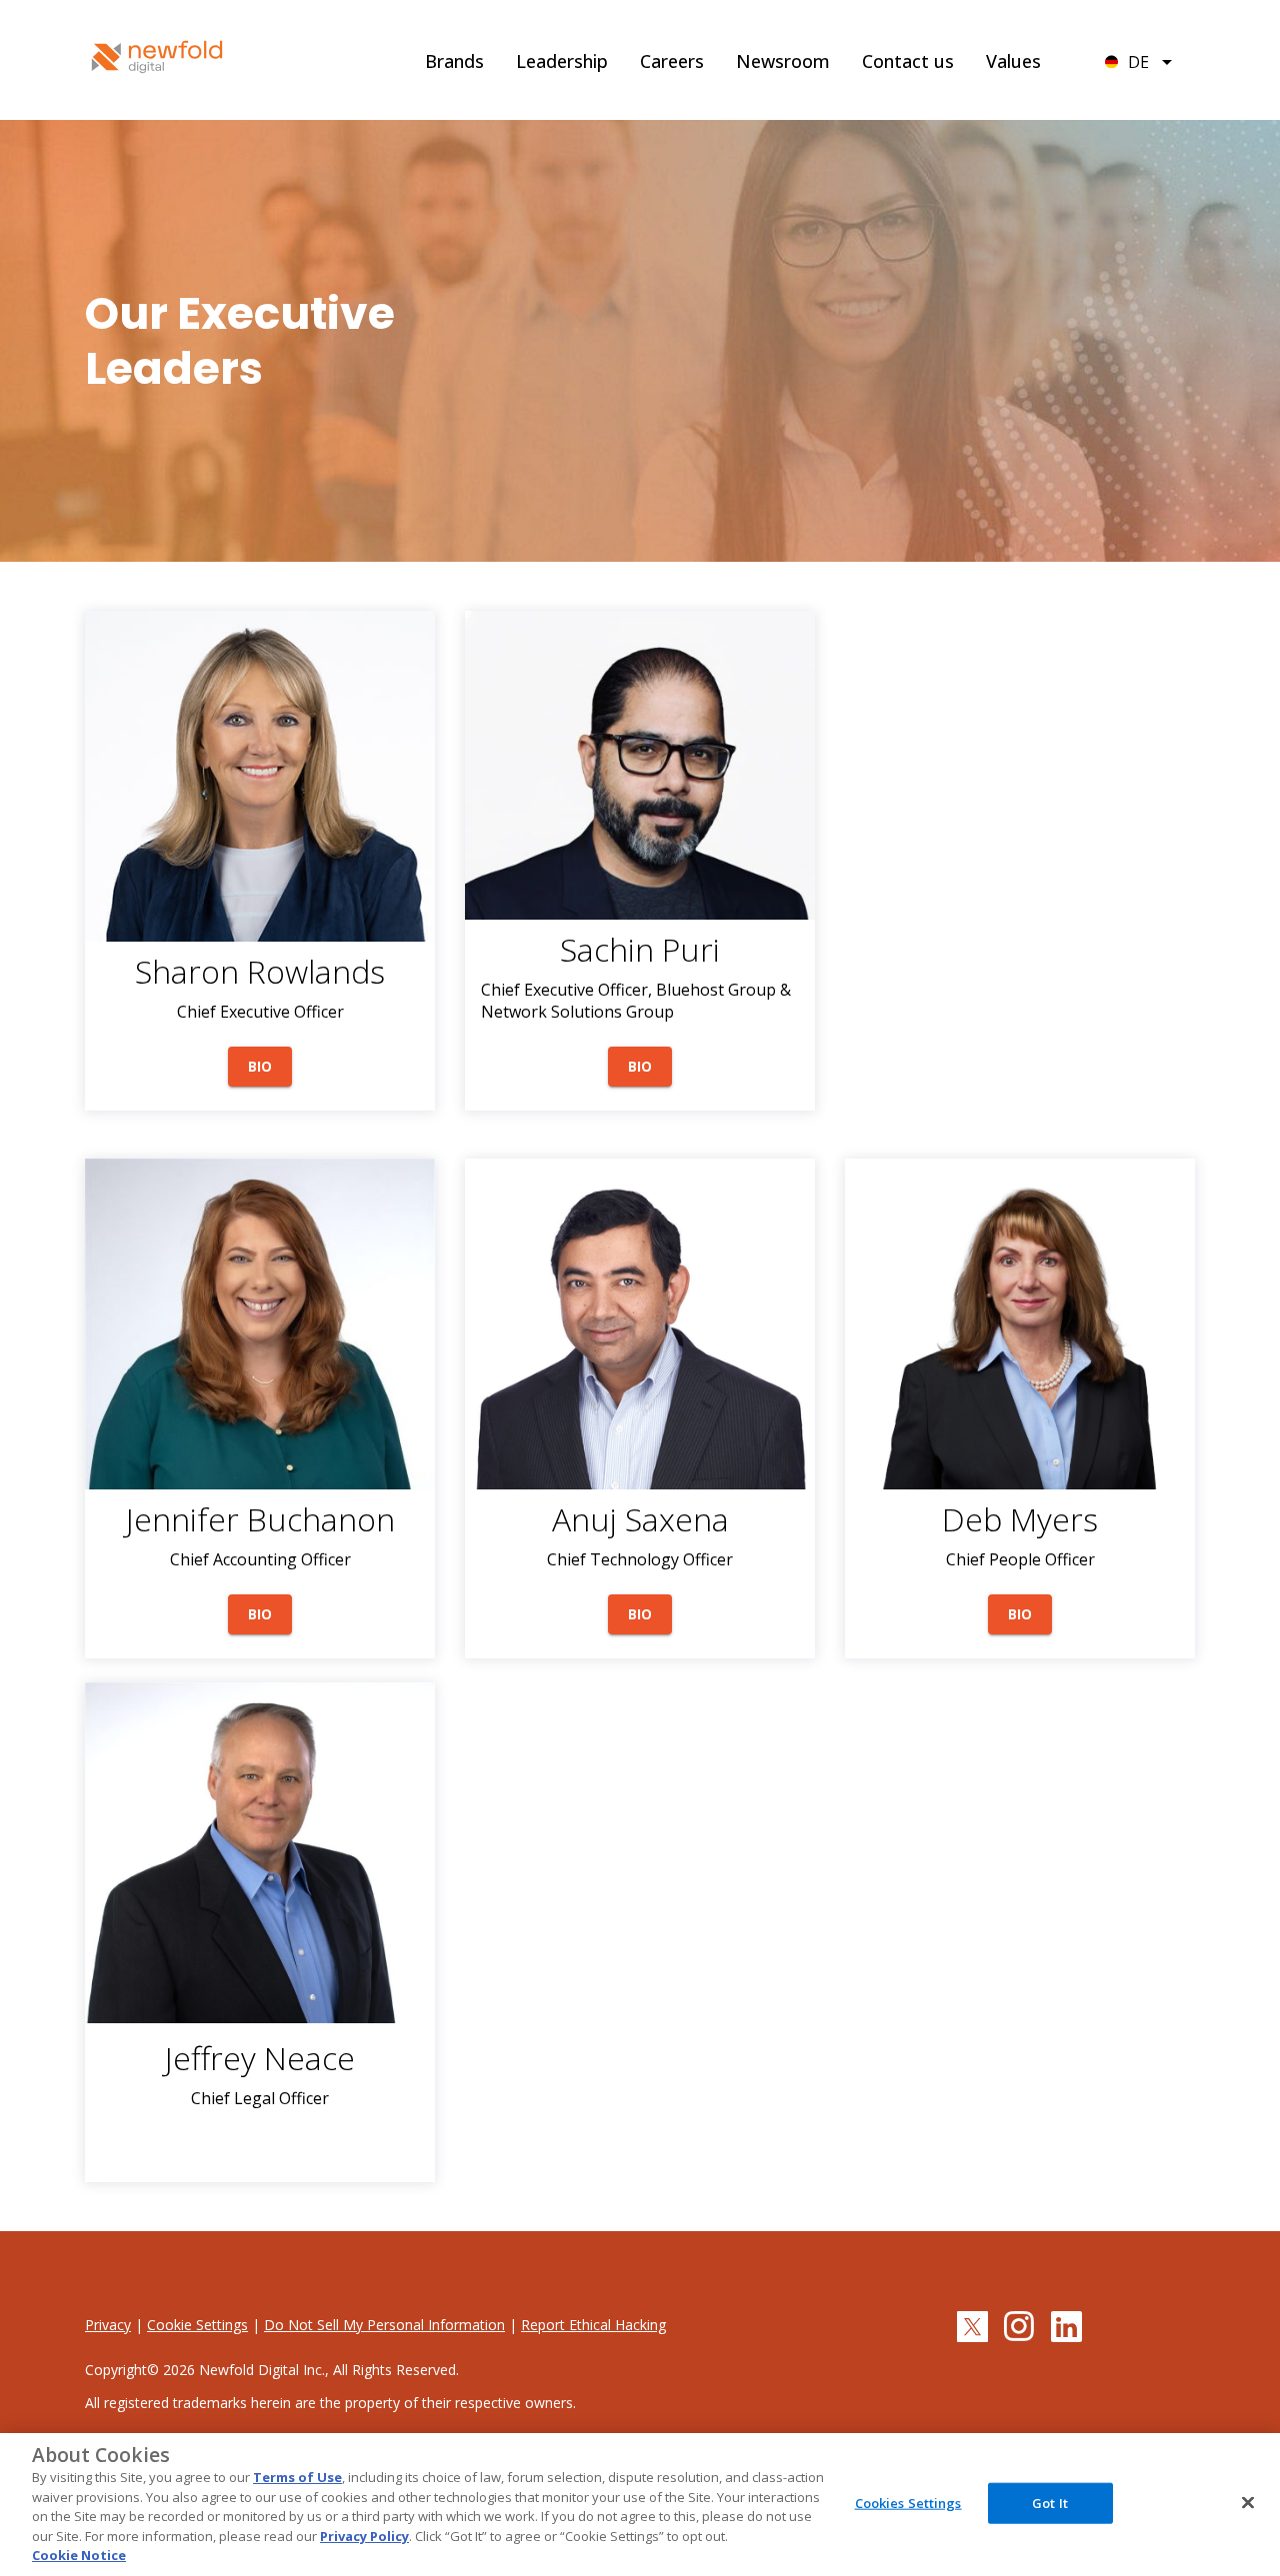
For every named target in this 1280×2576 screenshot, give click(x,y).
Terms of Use (297, 2477)
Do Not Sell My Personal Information (384, 2325)
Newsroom (783, 61)
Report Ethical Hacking (593, 2325)
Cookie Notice (79, 2555)
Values (1013, 61)
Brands (454, 61)
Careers (672, 61)
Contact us (908, 61)
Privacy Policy (364, 2536)
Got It (1050, 2502)
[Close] (1248, 2502)
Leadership (562, 61)
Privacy (108, 2325)
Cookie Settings (197, 2325)
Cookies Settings (908, 2502)
